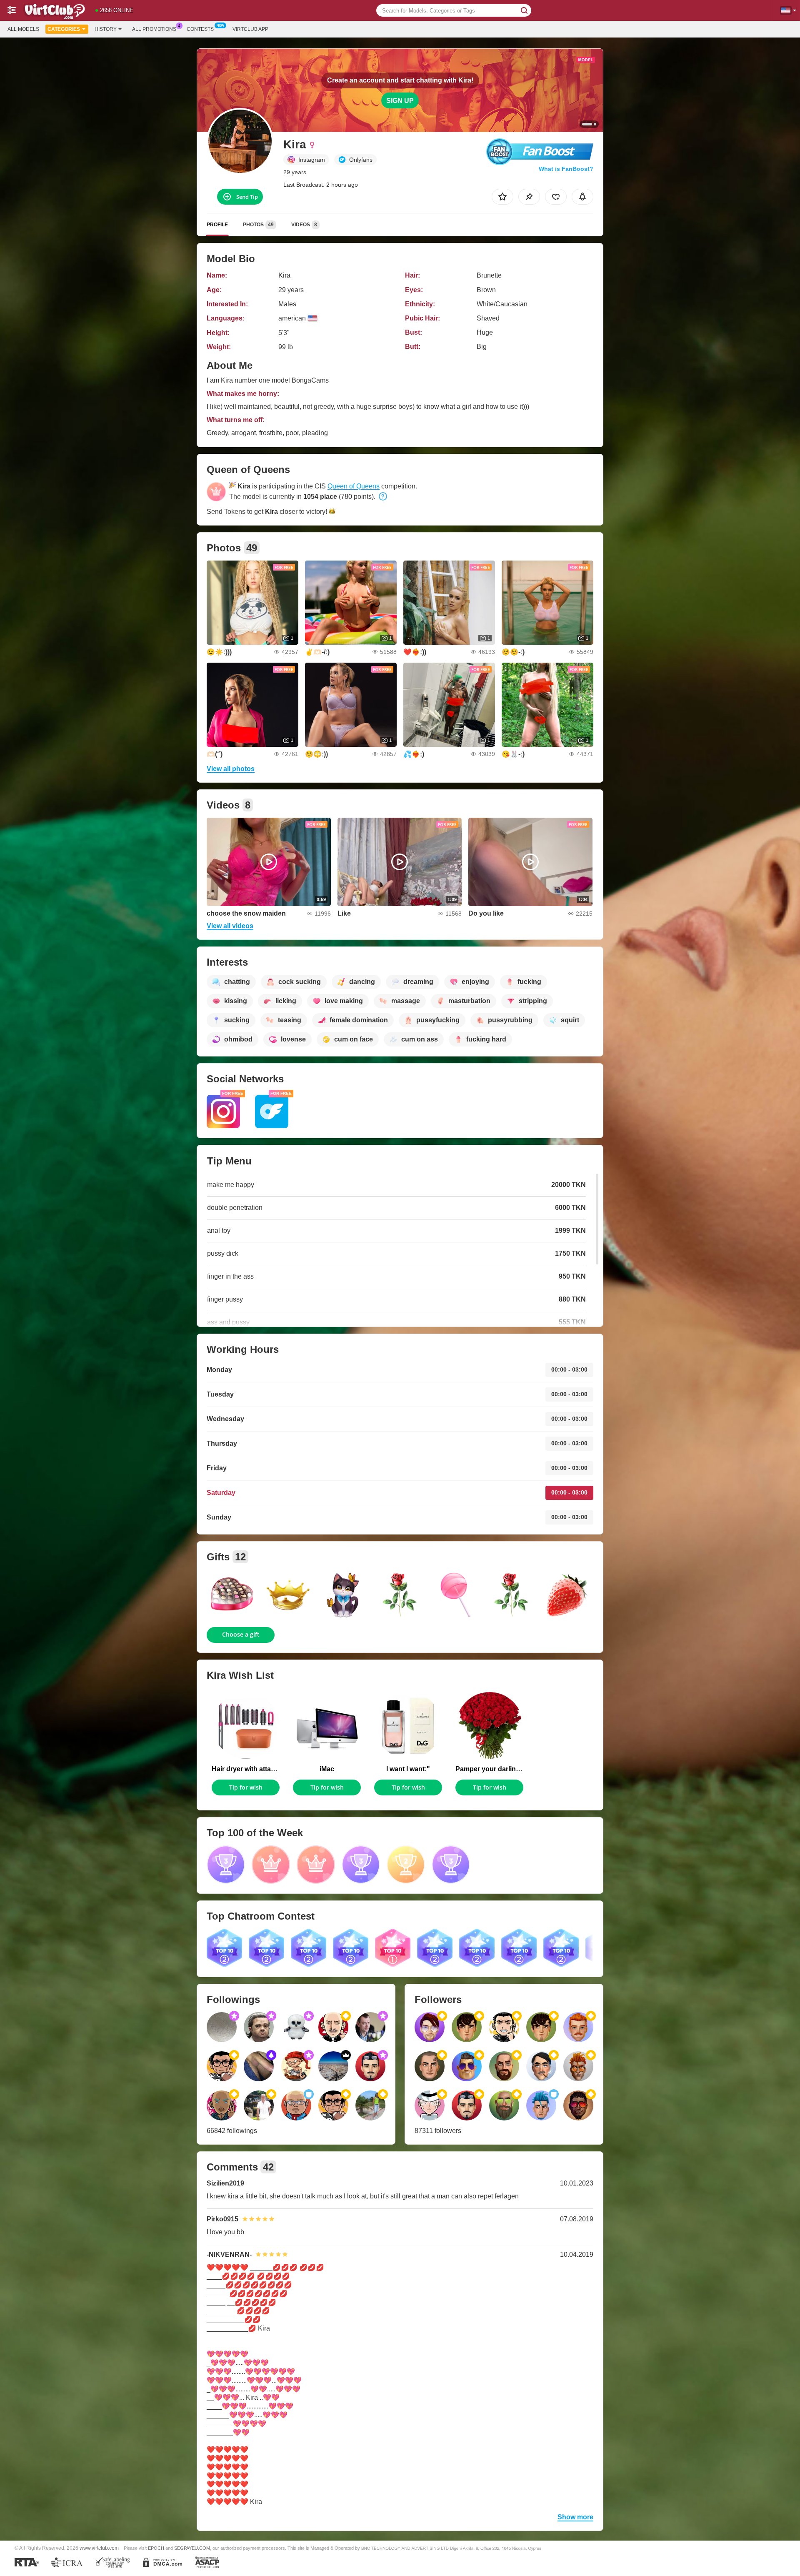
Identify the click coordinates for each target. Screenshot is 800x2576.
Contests (200, 29)
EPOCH (156, 2548)
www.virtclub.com (99, 2548)
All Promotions (154, 29)
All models (23, 29)
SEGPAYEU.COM (192, 2548)
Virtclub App (250, 29)
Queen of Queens (354, 486)
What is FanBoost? (566, 169)
